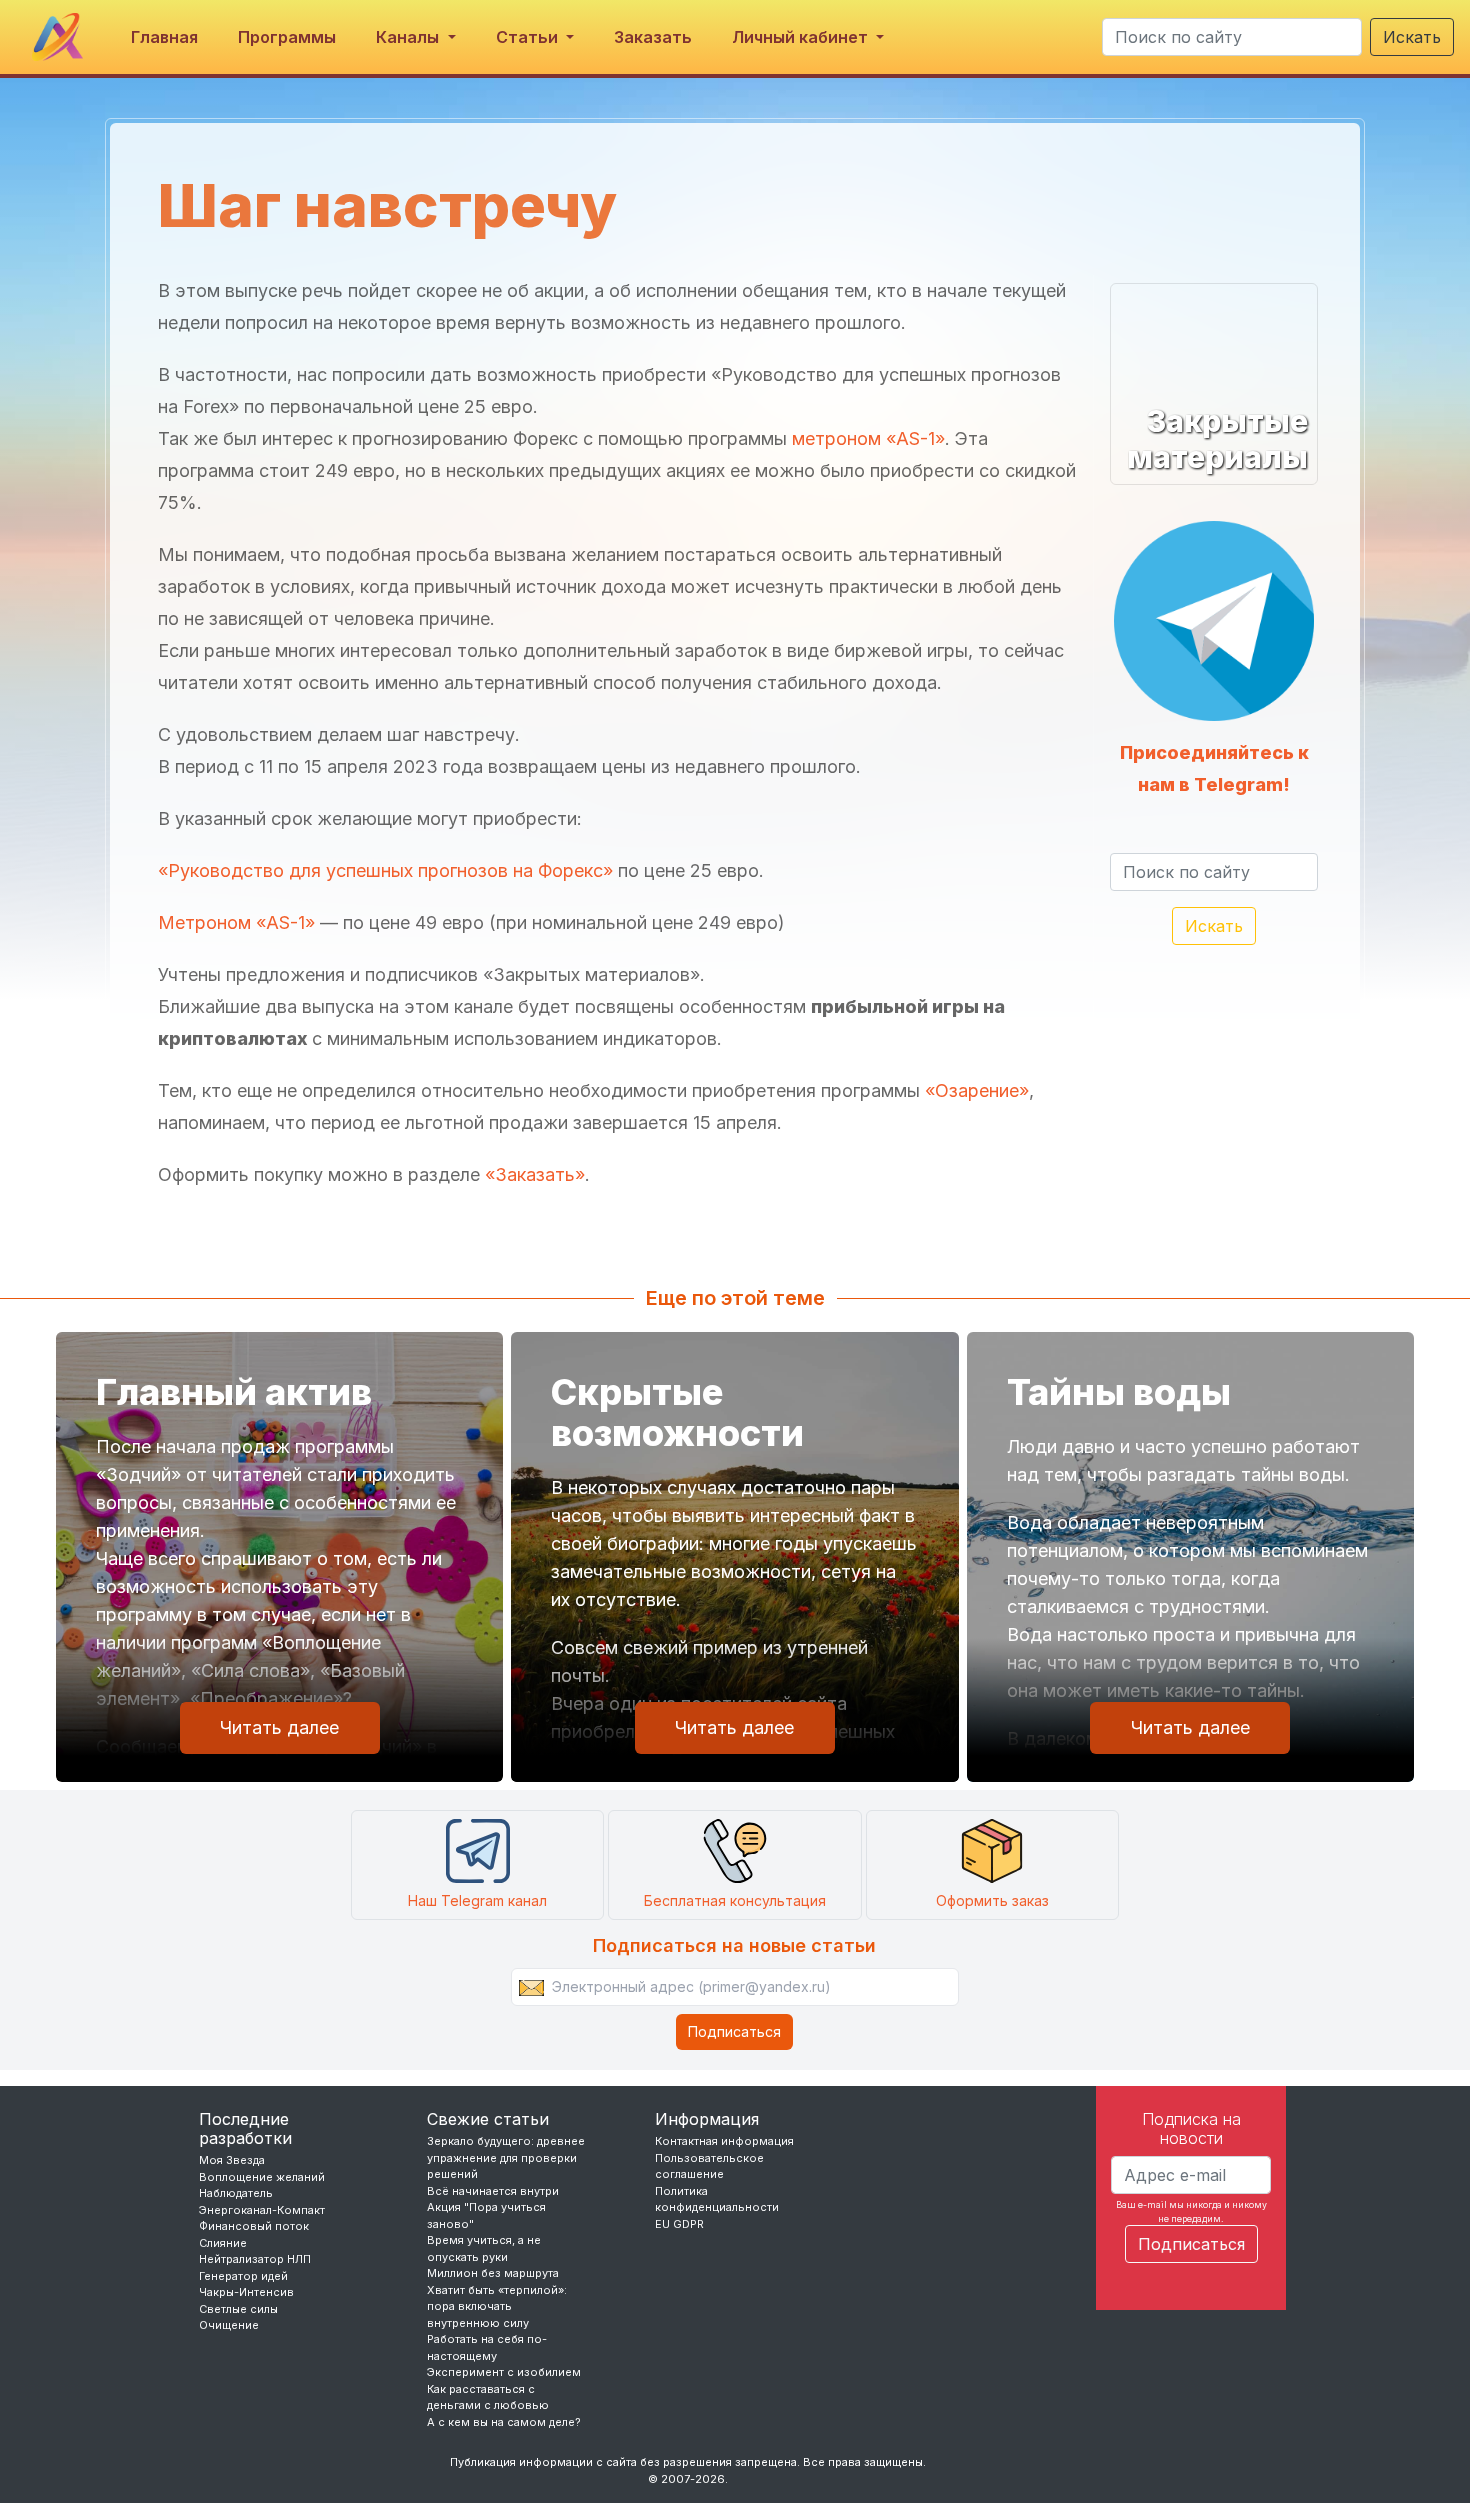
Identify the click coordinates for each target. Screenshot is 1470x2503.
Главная (164, 37)
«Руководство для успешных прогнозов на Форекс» (385, 870)
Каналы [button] (409, 37)
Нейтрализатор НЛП (255, 2259)
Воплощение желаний (262, 2177)
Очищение (229, 2325)
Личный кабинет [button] (802, 37)
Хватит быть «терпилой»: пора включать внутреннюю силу (497, 2306)
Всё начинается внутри (493, 2191)
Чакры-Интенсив (246, 2292)
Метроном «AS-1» (236, 922)
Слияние (223, 2243)
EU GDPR (679, 2224)
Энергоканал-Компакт (262, 2210)
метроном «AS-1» (868, 438)
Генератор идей (243, 2276)
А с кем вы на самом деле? (504, 2422)
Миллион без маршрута (493, 2273)
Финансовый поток (254, 2226)
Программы (287, 37)
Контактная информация (724, 2141)
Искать (1412, 37)
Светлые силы (238, 2309)
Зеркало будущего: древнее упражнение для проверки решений (506, 2157)
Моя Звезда (232, 2160)
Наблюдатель (236, 2193)
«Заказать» (535, 1174)
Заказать (653, 37)
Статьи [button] (529, 37)
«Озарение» (977, 1090)
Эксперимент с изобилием (504, 2372)
